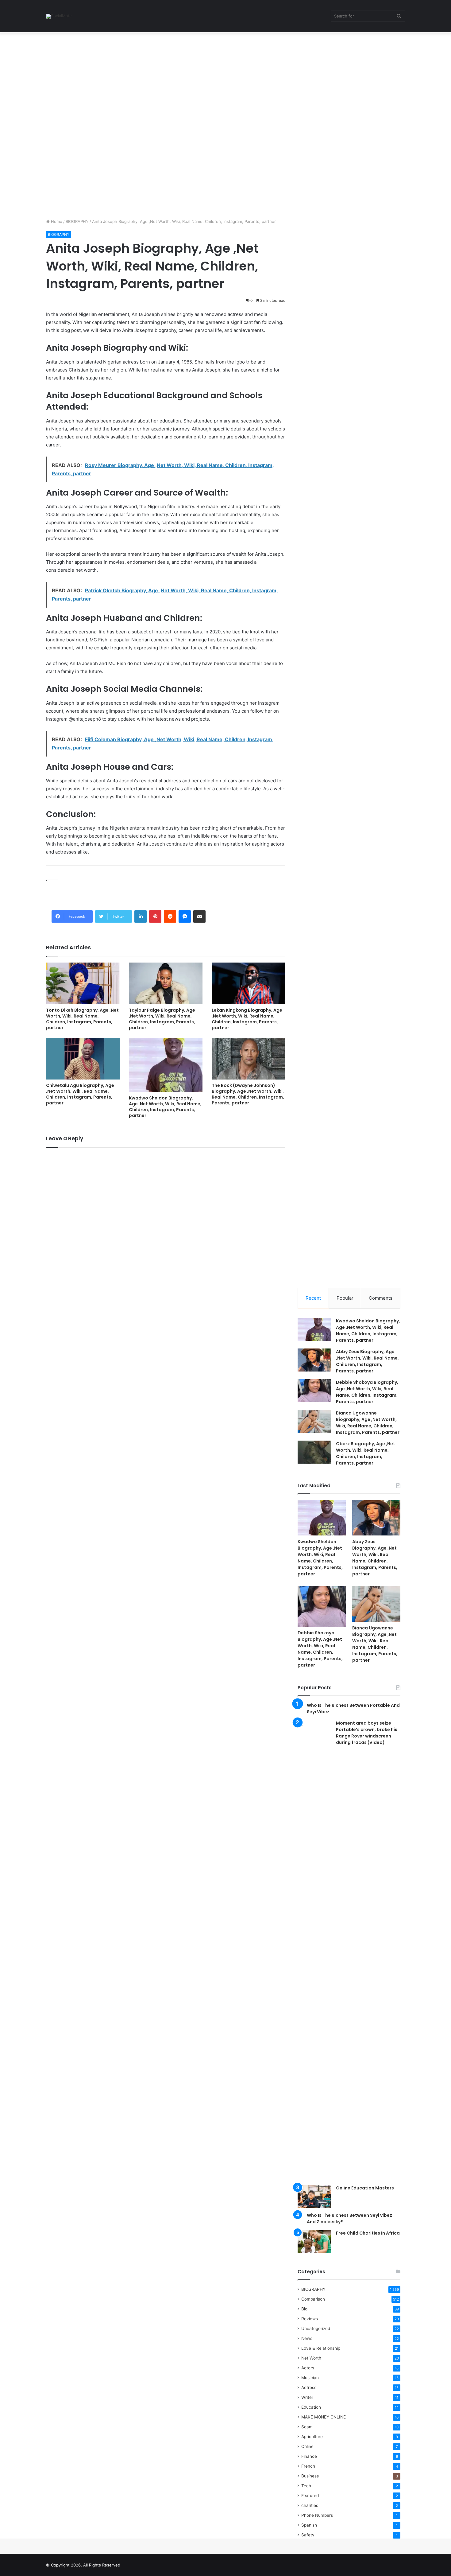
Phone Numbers (317, 2515)
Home (56, 221)
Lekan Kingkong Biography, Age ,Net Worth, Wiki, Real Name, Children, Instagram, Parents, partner (247, 1019)
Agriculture (312, 2437)
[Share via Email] (199, 916)
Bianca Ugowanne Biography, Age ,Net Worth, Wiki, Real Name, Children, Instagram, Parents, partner (368, 1423)
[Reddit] (170, 916)
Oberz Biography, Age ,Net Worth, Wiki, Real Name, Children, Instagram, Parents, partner (366, 1453)
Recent (313, 1298)
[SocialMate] (59, 16)
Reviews (310, 2319)
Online (307, 2446)
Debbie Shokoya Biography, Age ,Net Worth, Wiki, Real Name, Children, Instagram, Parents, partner (367, 1392)
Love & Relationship (321, 2348)
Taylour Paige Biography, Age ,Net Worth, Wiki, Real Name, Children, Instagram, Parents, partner (162, 1019)
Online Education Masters (365, 2188)
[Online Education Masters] (314, 2196)
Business (310, 2476)
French (308, 2466)
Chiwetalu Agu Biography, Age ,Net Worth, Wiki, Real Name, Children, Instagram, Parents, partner (80, 1094)
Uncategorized (316, 2329)
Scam (307, 2427)
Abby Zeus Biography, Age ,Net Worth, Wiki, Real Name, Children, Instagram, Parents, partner (367, 1361)
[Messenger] (185, 916)
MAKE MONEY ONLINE (324, 2417)
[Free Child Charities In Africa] (314, 2241)
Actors (308, 2368)
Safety (308, 2535)
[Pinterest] (155, 916)
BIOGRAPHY (77, 221)
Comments (381, 1298)
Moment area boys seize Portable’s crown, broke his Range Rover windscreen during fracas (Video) (367, 1733)
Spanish (309, 2525)
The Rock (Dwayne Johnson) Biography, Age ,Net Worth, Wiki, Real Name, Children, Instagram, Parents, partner (248, 1094)
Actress (309, 2387)
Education (311, 2407)
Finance (309, 2456)
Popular (345, 1298)
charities (310, 2505)
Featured (310, 2496)
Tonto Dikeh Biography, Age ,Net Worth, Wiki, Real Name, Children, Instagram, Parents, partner (82, 1019)
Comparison (313, 2299)
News (307, 2338)
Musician (310, 2378)
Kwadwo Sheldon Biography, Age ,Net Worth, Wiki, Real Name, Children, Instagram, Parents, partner (165, 1107)
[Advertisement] (184, 78)
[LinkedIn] (141, 916)
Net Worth (311, 2358)
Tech (306, 2486)
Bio (304, 2309)
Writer (307, 2397)
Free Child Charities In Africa (368, 2233)
